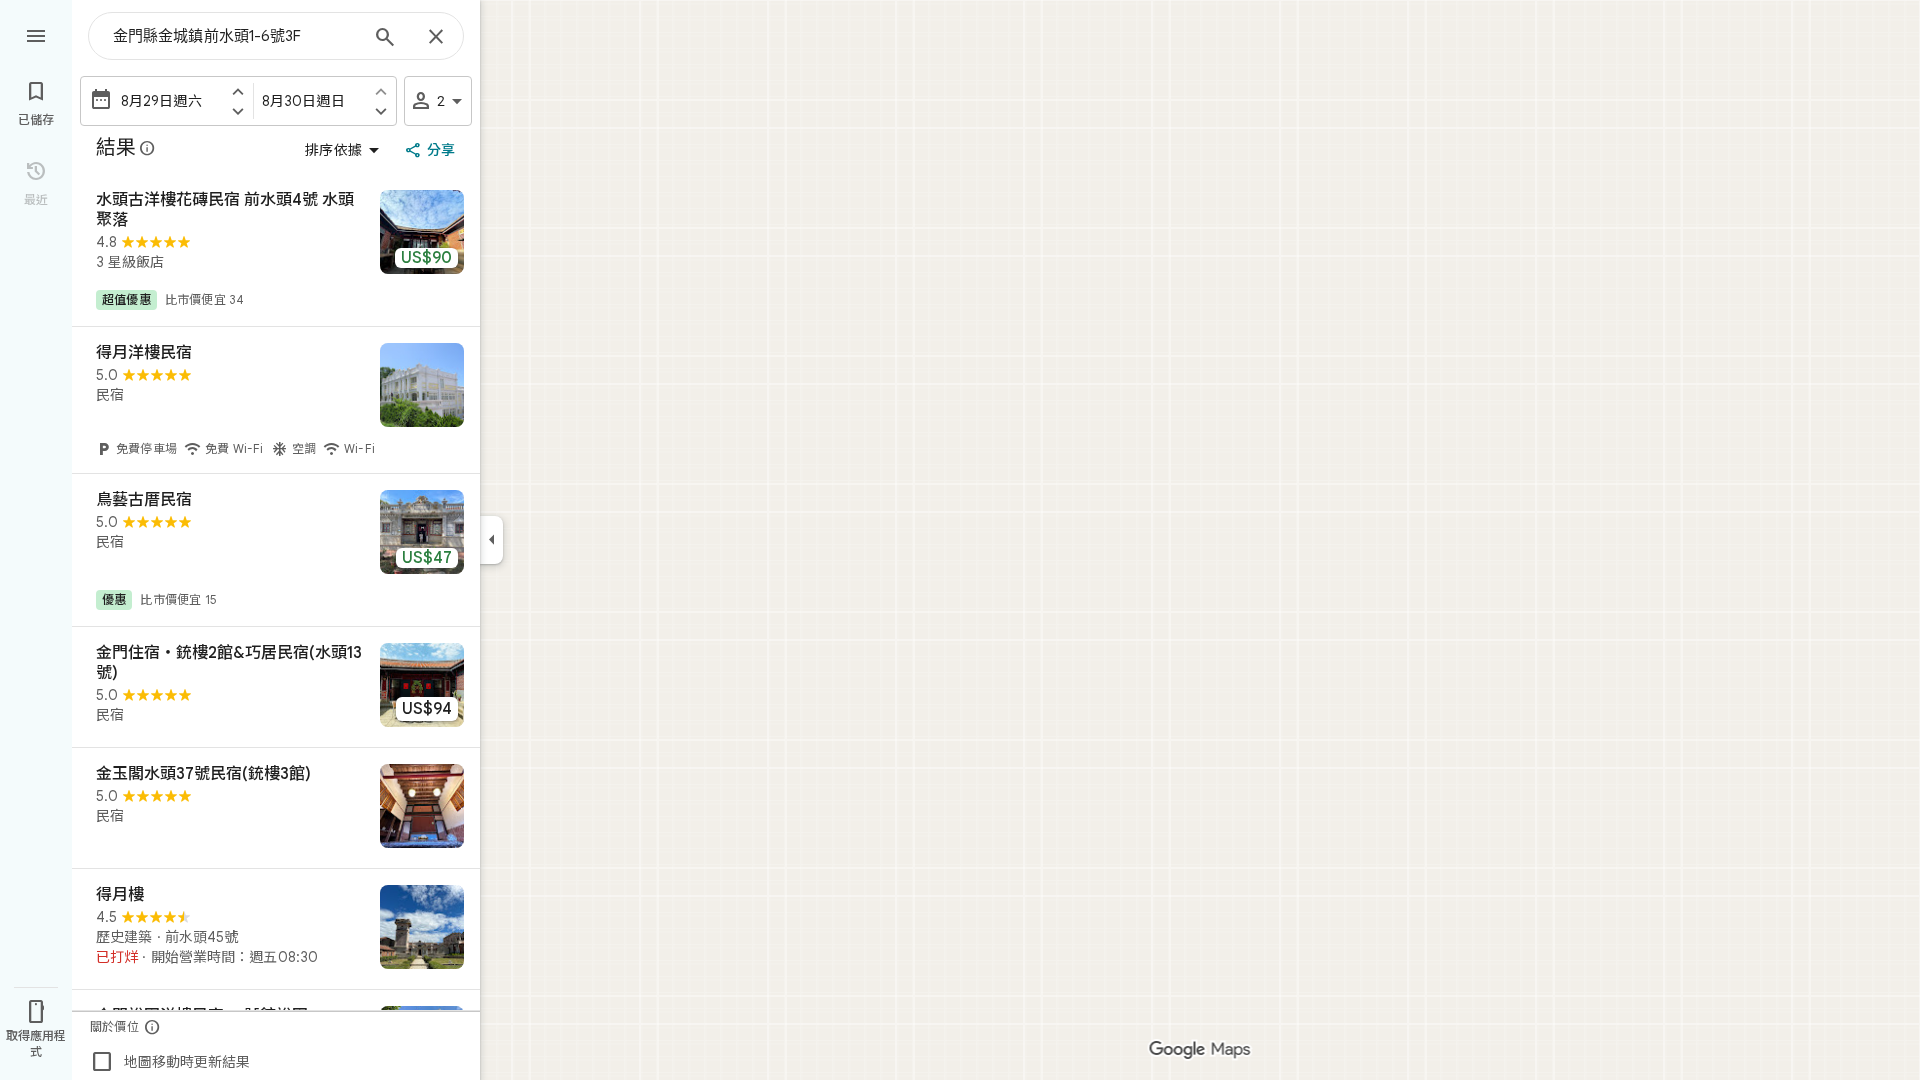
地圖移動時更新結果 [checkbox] (170, 1062)
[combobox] (235, 36)
